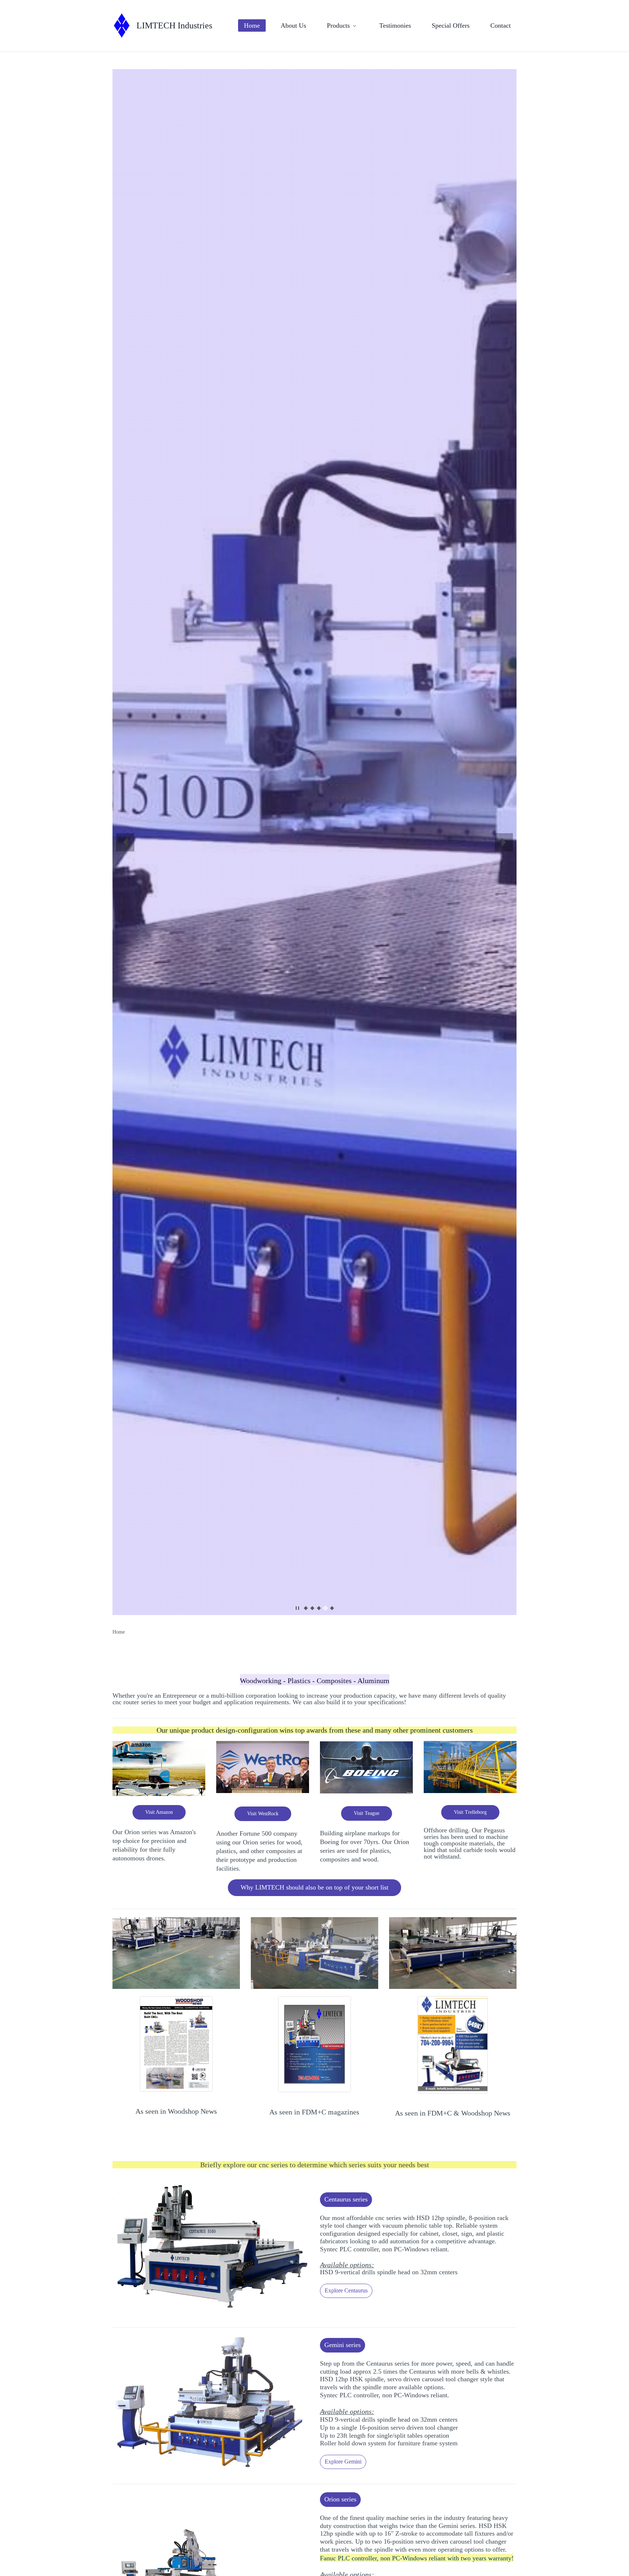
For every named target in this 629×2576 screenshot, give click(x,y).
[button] (125, 842)
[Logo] (122, 25)
